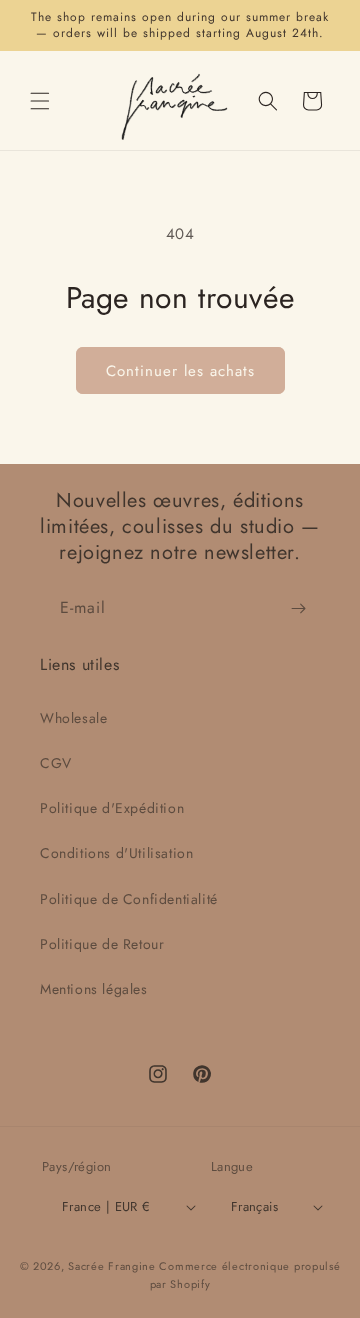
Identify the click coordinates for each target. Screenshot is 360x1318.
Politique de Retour (102, 944)
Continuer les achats (180, 371)
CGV (56, 763)
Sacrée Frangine (112, 1266)
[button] (40, 101)
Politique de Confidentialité (129, 899)
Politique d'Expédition (112, 808)
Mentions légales (94, 989)
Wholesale (73, 718)
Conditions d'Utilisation (116, 853)
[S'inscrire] (298, 608)
